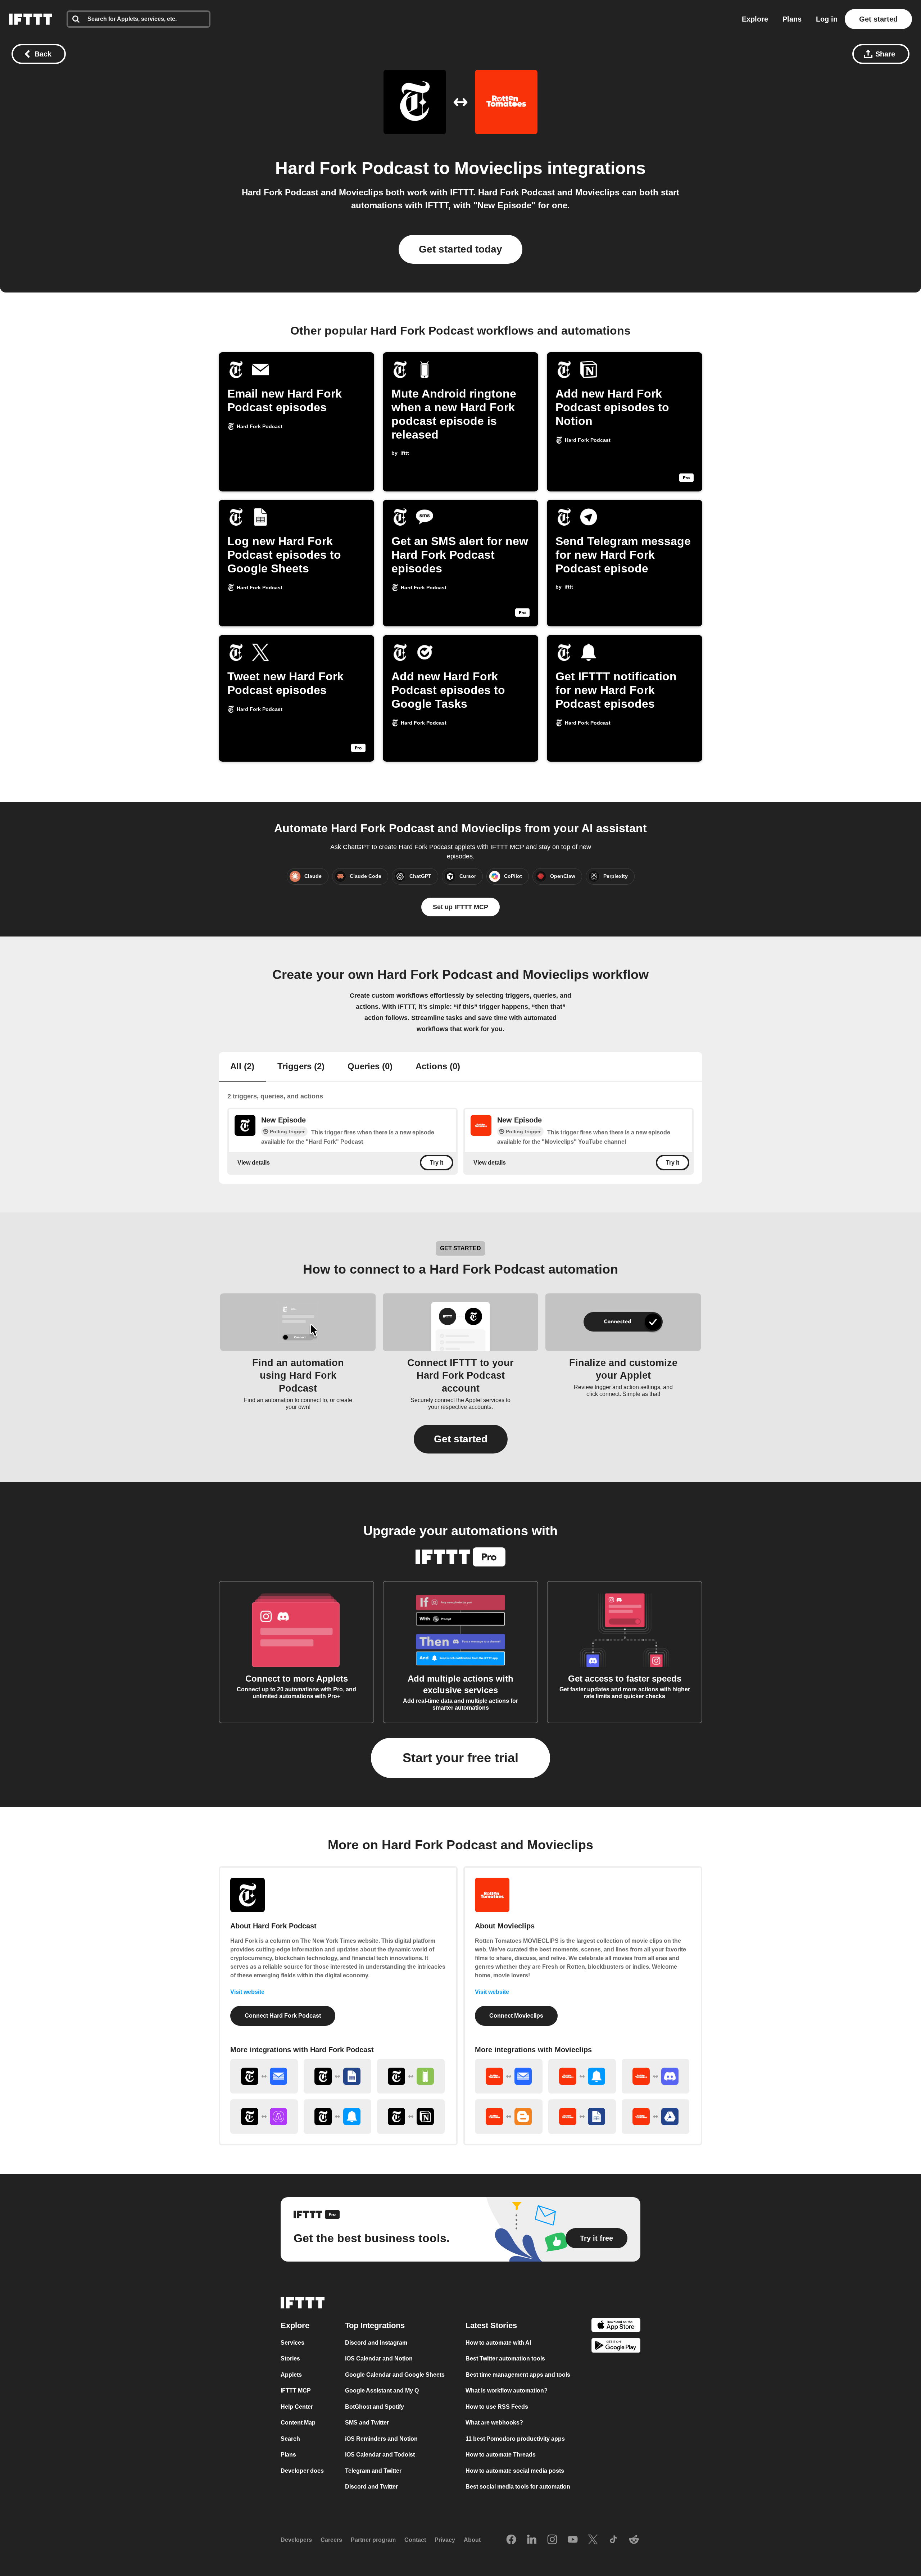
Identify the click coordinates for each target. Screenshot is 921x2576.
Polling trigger (287, 1131)
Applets (291, 2375)
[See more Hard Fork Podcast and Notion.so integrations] (411, 2117)
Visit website (247, 1992)
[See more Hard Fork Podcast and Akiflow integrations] (264, 2117)
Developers (296, 2540)
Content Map (298, 2423)
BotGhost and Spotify (375, 2407)
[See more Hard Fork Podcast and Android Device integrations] (411, 2076)
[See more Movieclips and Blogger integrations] (509, 2117)
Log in (827, 19)
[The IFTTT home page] (31, 19)
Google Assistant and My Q (382, 2391)
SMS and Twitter (367, 2423)
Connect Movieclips (516, 2016)
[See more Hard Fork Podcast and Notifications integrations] (337, 2117)
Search (290, 2439)
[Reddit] (634, 2540)
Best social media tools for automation (518, 2487)
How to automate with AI (498, 2343)
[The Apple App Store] (616, 2326)
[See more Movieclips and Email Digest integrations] (509, 2076)
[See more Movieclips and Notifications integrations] (582, 2076)
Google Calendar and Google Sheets (395, 2375)
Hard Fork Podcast (352, 168)
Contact (415, 2540)
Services (292, 2343)
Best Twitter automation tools (505, 2359)
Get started (878, 19)
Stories (290, 2359)
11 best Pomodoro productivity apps (515, 2439)
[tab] (242, 1067)
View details (254, 1163)
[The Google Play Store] (616, 2347)
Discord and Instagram (376, 2343)
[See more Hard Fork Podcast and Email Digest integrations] (264, 2076)
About (472, 2540)
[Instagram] (552, 2540)
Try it (437, 1163)
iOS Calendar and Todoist (380, 2455)
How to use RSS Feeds (497, 2407)
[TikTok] (613, 2540)
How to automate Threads (501, 2455)
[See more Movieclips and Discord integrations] (655, 2076)
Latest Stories (491, 2325)
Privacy (445, 2540)
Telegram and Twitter (373, 2471)
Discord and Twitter (371, 2487)
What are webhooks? (494, 2423)
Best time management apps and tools (518, 2375)
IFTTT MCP (296, 2391)
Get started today (460, 249)
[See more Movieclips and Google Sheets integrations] (582, 2117)
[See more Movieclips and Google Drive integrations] (655, 2117)
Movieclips (498, 168)
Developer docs (302, 2471)
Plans (792, 19)
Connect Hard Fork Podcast (283, 2016)
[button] (461, 1439)
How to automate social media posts (515, 2471)
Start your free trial (460, 1758)
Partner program (373, 2540)
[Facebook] (511, 2540)
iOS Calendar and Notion (379, 2359)
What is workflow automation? (507, 2391)
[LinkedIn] (532, 2540)
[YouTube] (573, 2540)
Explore (755, 19)
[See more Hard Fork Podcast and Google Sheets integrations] (337, 2076)
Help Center (297, 2407)
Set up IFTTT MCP (460, 907)
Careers (331, 2540)
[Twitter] (593, 2540)
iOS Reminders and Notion (381, 2439)
